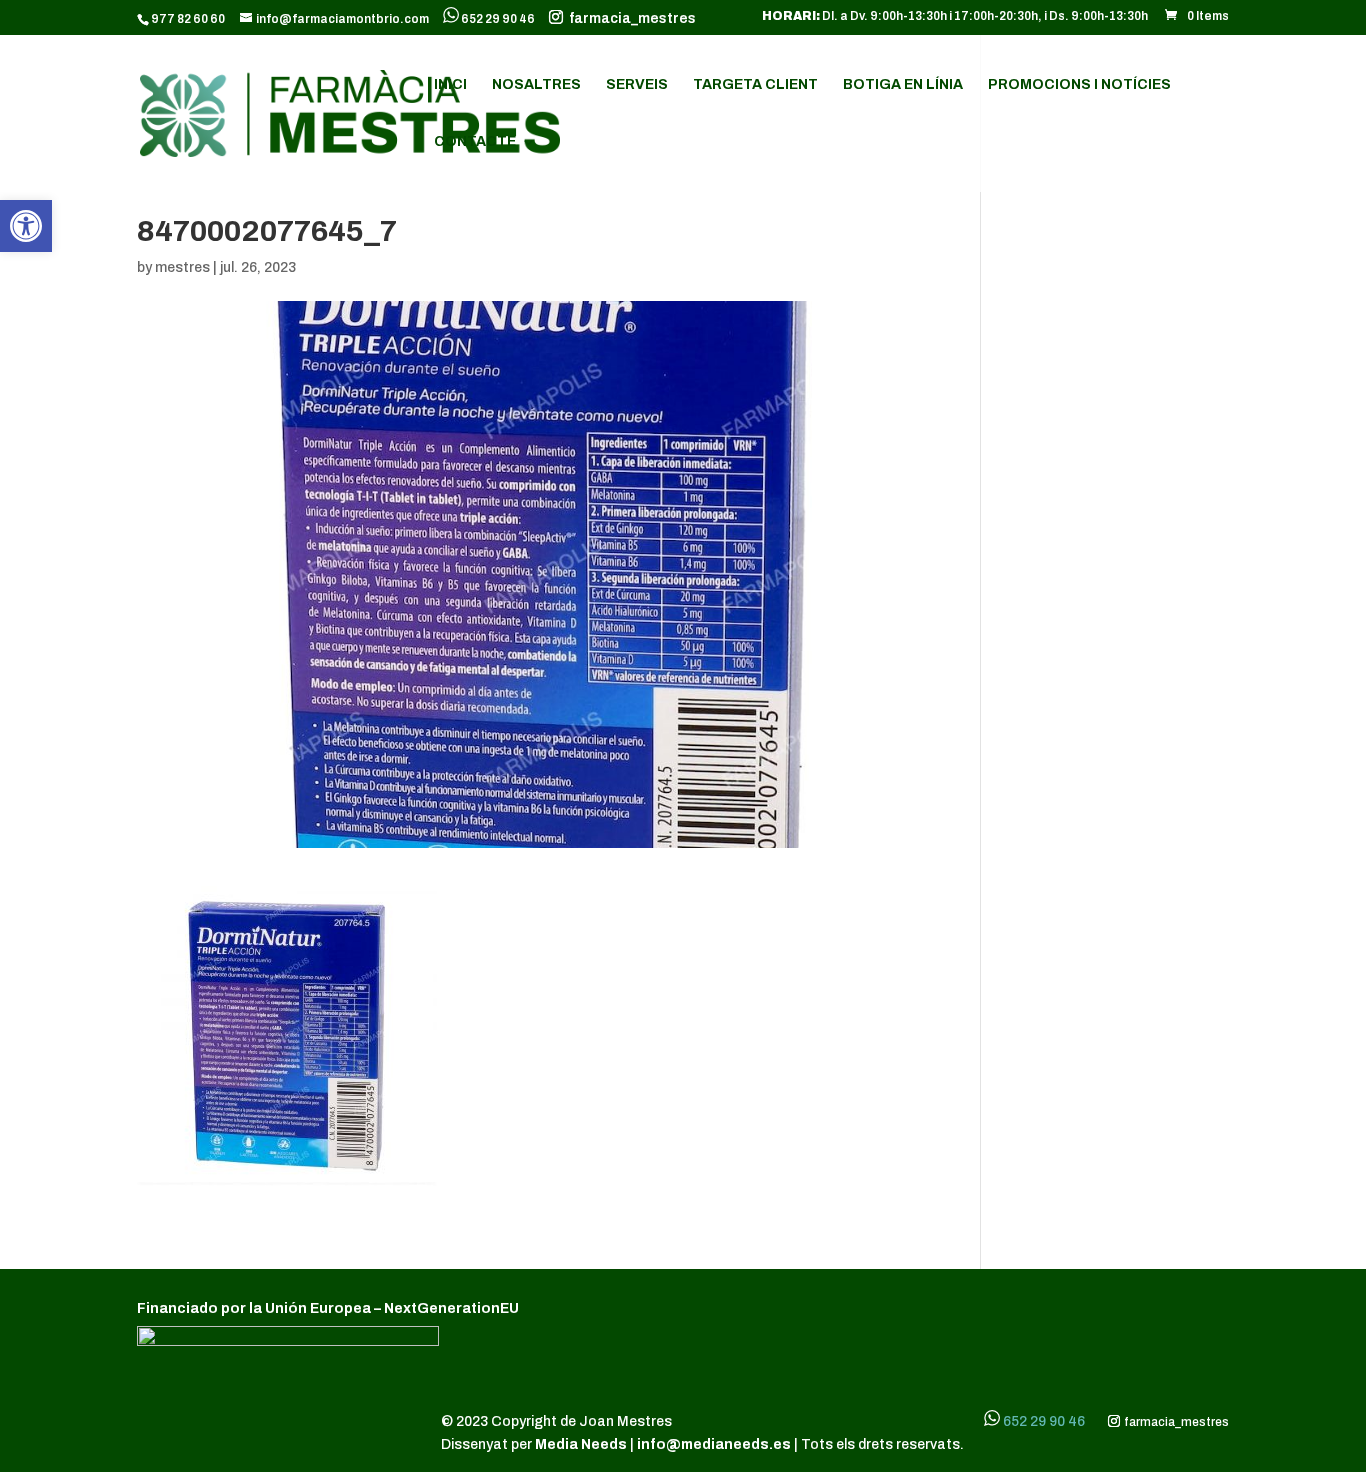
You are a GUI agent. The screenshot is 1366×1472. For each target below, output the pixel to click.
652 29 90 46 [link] (498, 19)
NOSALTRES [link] (536, 85)
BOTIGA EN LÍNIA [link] (903, 85)
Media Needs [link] (582, 1444)
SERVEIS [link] (637, 85)
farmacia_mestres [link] (629, 19)
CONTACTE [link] (475, 142)
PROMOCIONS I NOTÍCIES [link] (1079, 85)
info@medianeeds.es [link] (714, 1444)
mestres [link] (182, 267)
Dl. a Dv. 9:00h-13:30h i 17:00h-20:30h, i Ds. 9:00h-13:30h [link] (955, 16)
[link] (26, 226)
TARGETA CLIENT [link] (755, 85)
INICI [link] (450, 85)
